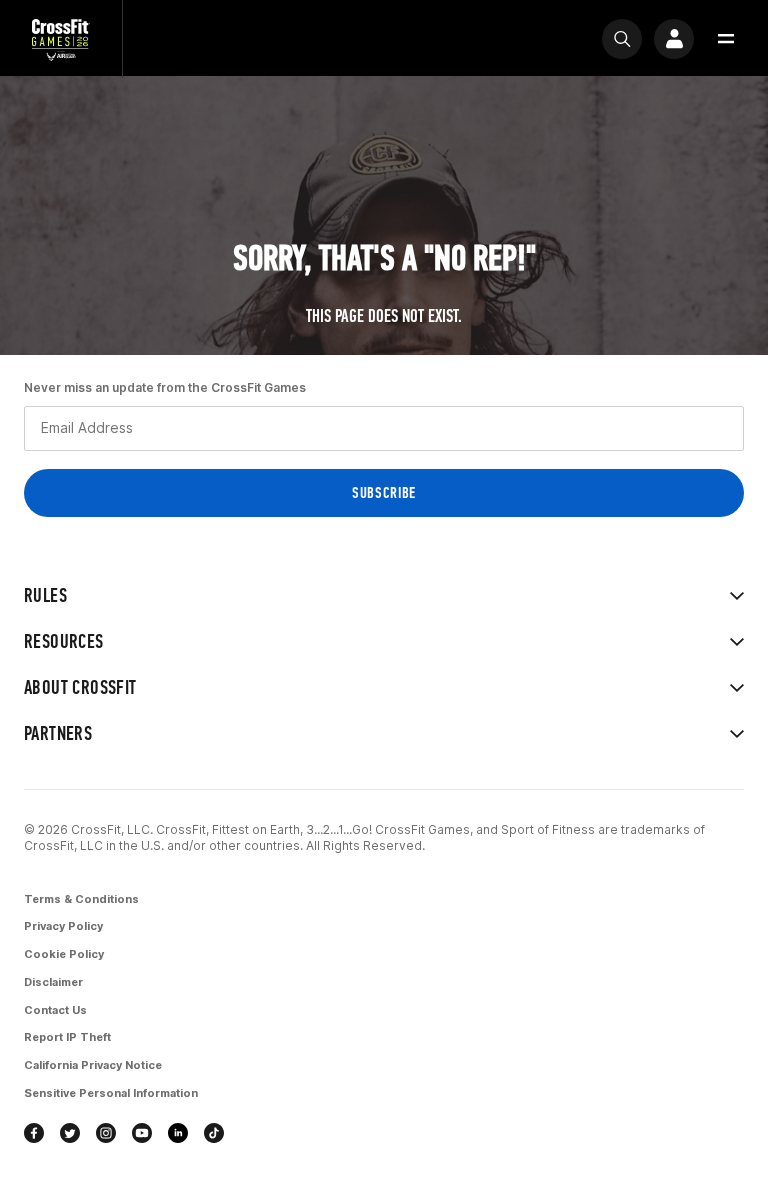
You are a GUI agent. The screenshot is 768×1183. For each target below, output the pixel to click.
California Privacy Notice (93, 1065)
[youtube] (142, 1133)
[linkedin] (178, 1133)
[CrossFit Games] (61, 38)
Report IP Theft (67, 1037)
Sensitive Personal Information (111, 1093)
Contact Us (55, 1010)
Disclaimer (53, 982)
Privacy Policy (63, 926)
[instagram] (106, 1133)
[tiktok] (214, 1133)
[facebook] (34, 1133)
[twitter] (70, 1133)
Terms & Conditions (81, 899)
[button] (726, 39)
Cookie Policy (64, 954)
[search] (622, 39)
